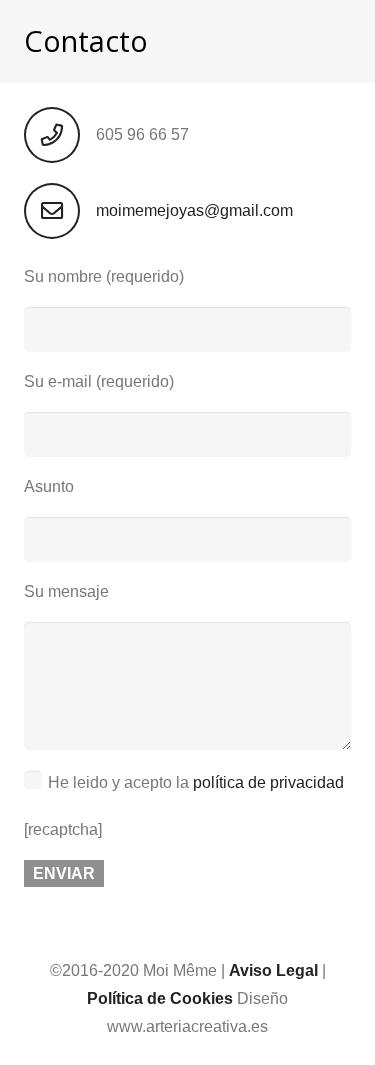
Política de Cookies (160, 998)
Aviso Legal (273, 970)
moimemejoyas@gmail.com (194, 210)
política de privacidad (268, 782)
